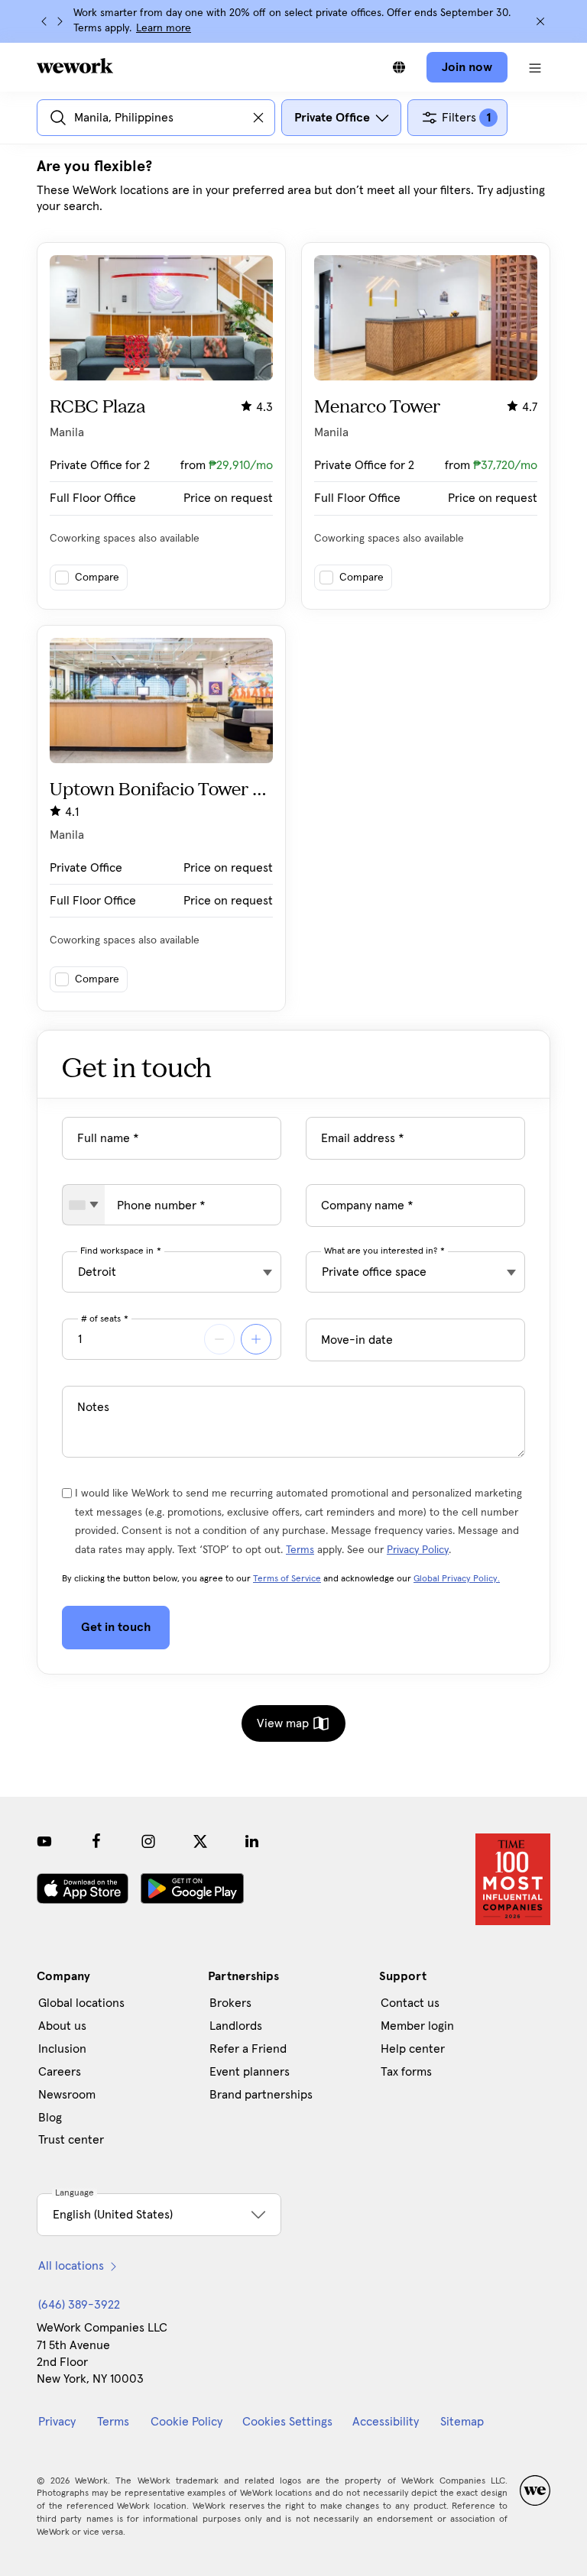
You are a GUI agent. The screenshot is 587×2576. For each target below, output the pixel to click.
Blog (50, 2118)
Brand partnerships (261, 2095)
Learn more (164, 28)
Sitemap (462, 2422)
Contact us (410, 2003)
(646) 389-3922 (79, 2305)
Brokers (230, 2003)
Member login (417, 2026)
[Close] (540, 21)
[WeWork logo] (75, 66)
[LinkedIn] (252, 1841)
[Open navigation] (535, 67)
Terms (300, 1550)
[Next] (60, 21)
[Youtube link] (44, 1841)
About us (62, 2026)
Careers (60, 2072)
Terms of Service (287, 1579)
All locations (71, 2266)
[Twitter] (200, 1841)
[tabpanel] (293, 584)
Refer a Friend (248, 2049)
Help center (413, 2049)
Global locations (81, 2003)
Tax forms (406, 2072)
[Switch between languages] (399, 67)
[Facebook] (96, 1841)
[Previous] (44, 21)
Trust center (71, 2140)
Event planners (250, 2072)
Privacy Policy (418, 1550)
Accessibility (386, 2422)
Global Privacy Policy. (457, 1579)
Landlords (236, 2026)
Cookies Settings (287, 2422)
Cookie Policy (186, 2422)
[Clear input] (258, 118)
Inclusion (62, 2049)
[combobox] (84, 1205)
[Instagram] (148, 1841)
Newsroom (67, 2095)
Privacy (57, 2422)
